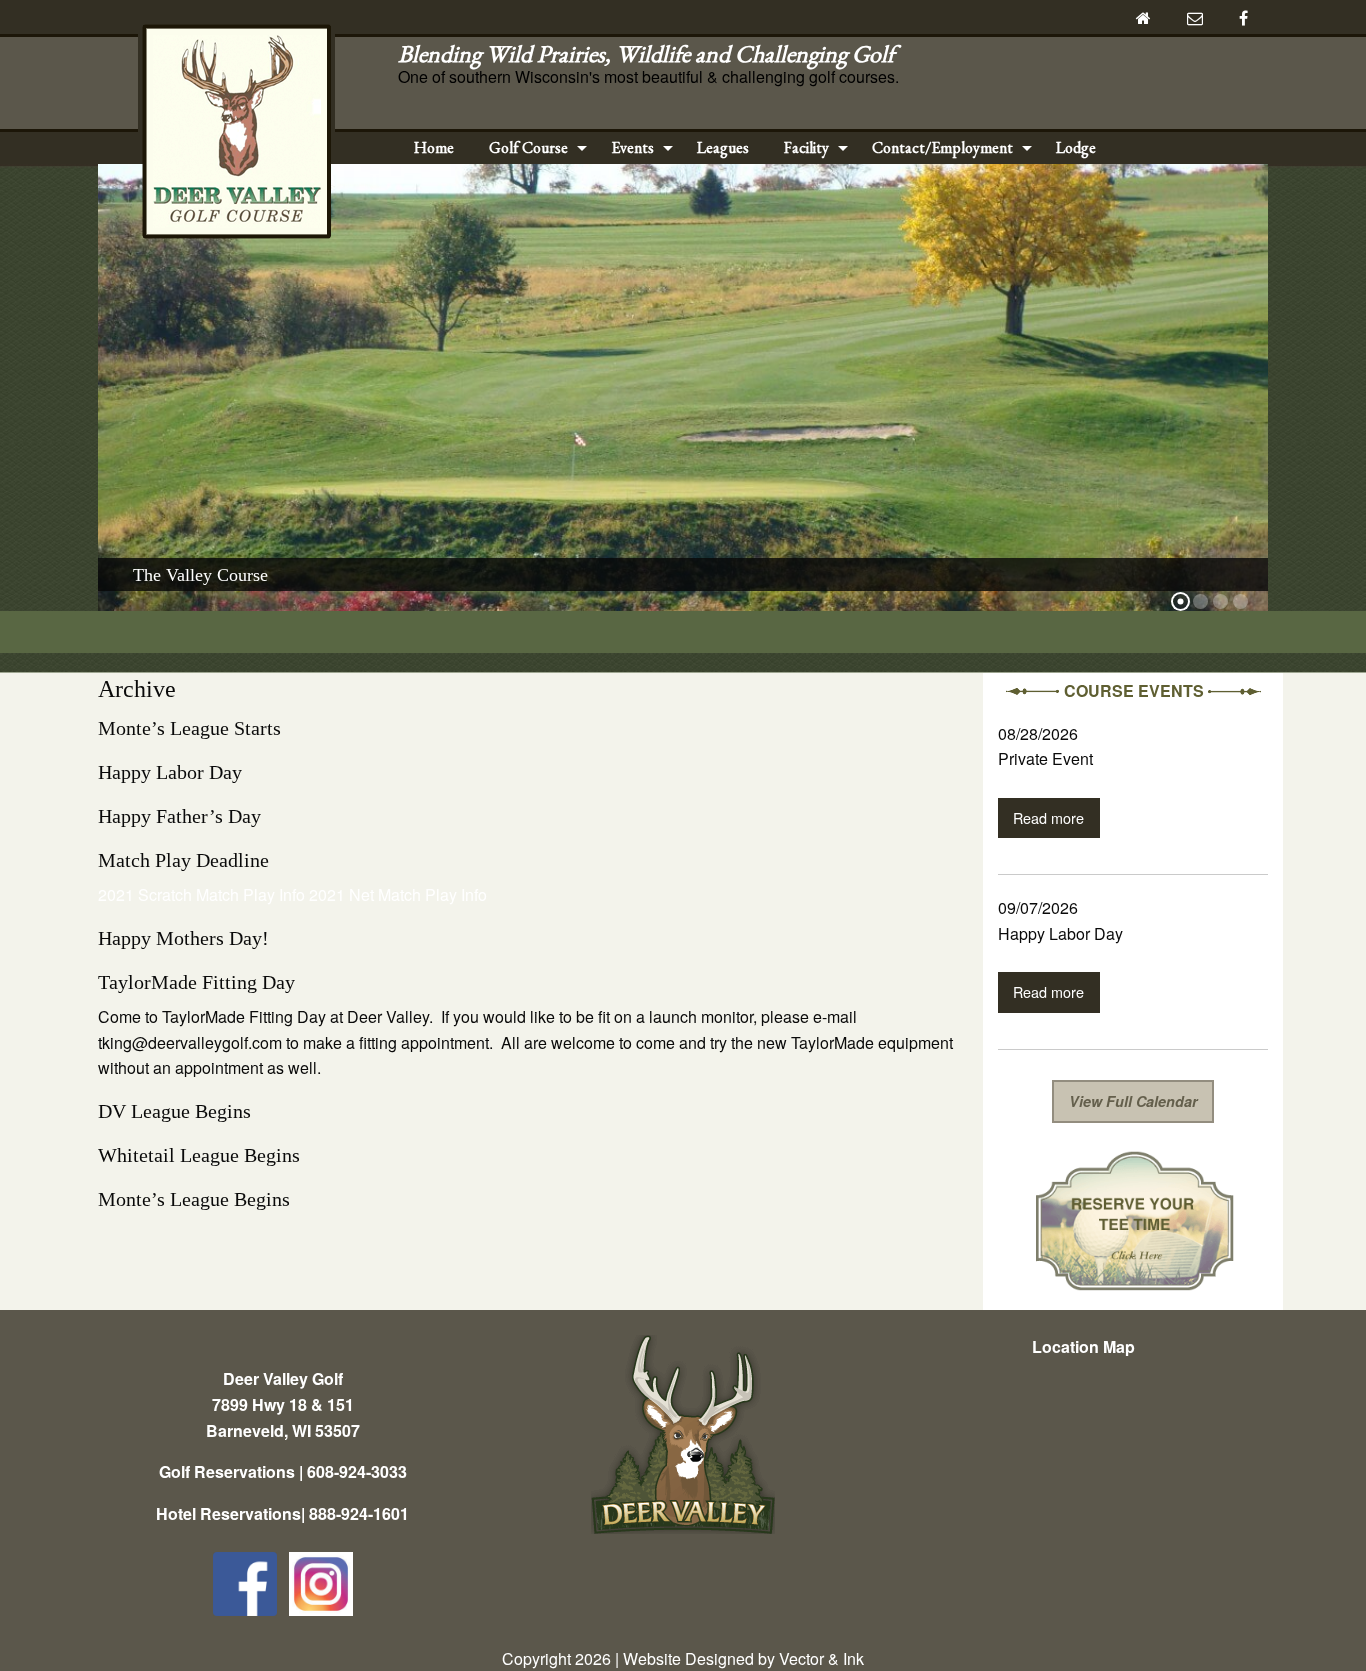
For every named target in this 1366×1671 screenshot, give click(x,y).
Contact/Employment (942, 147)
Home (434, 147)
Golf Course (528, 147)
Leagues (723, 147)
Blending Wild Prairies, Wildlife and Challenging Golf (651, 53)
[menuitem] (434, 148)
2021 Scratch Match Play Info (201, 894)
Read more (1048, 817)
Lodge (1076, 147)
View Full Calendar (1133, 1101)
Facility (806, 147)
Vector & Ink (821, 1658)
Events (632, 147)
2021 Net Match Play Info (398, 894)
